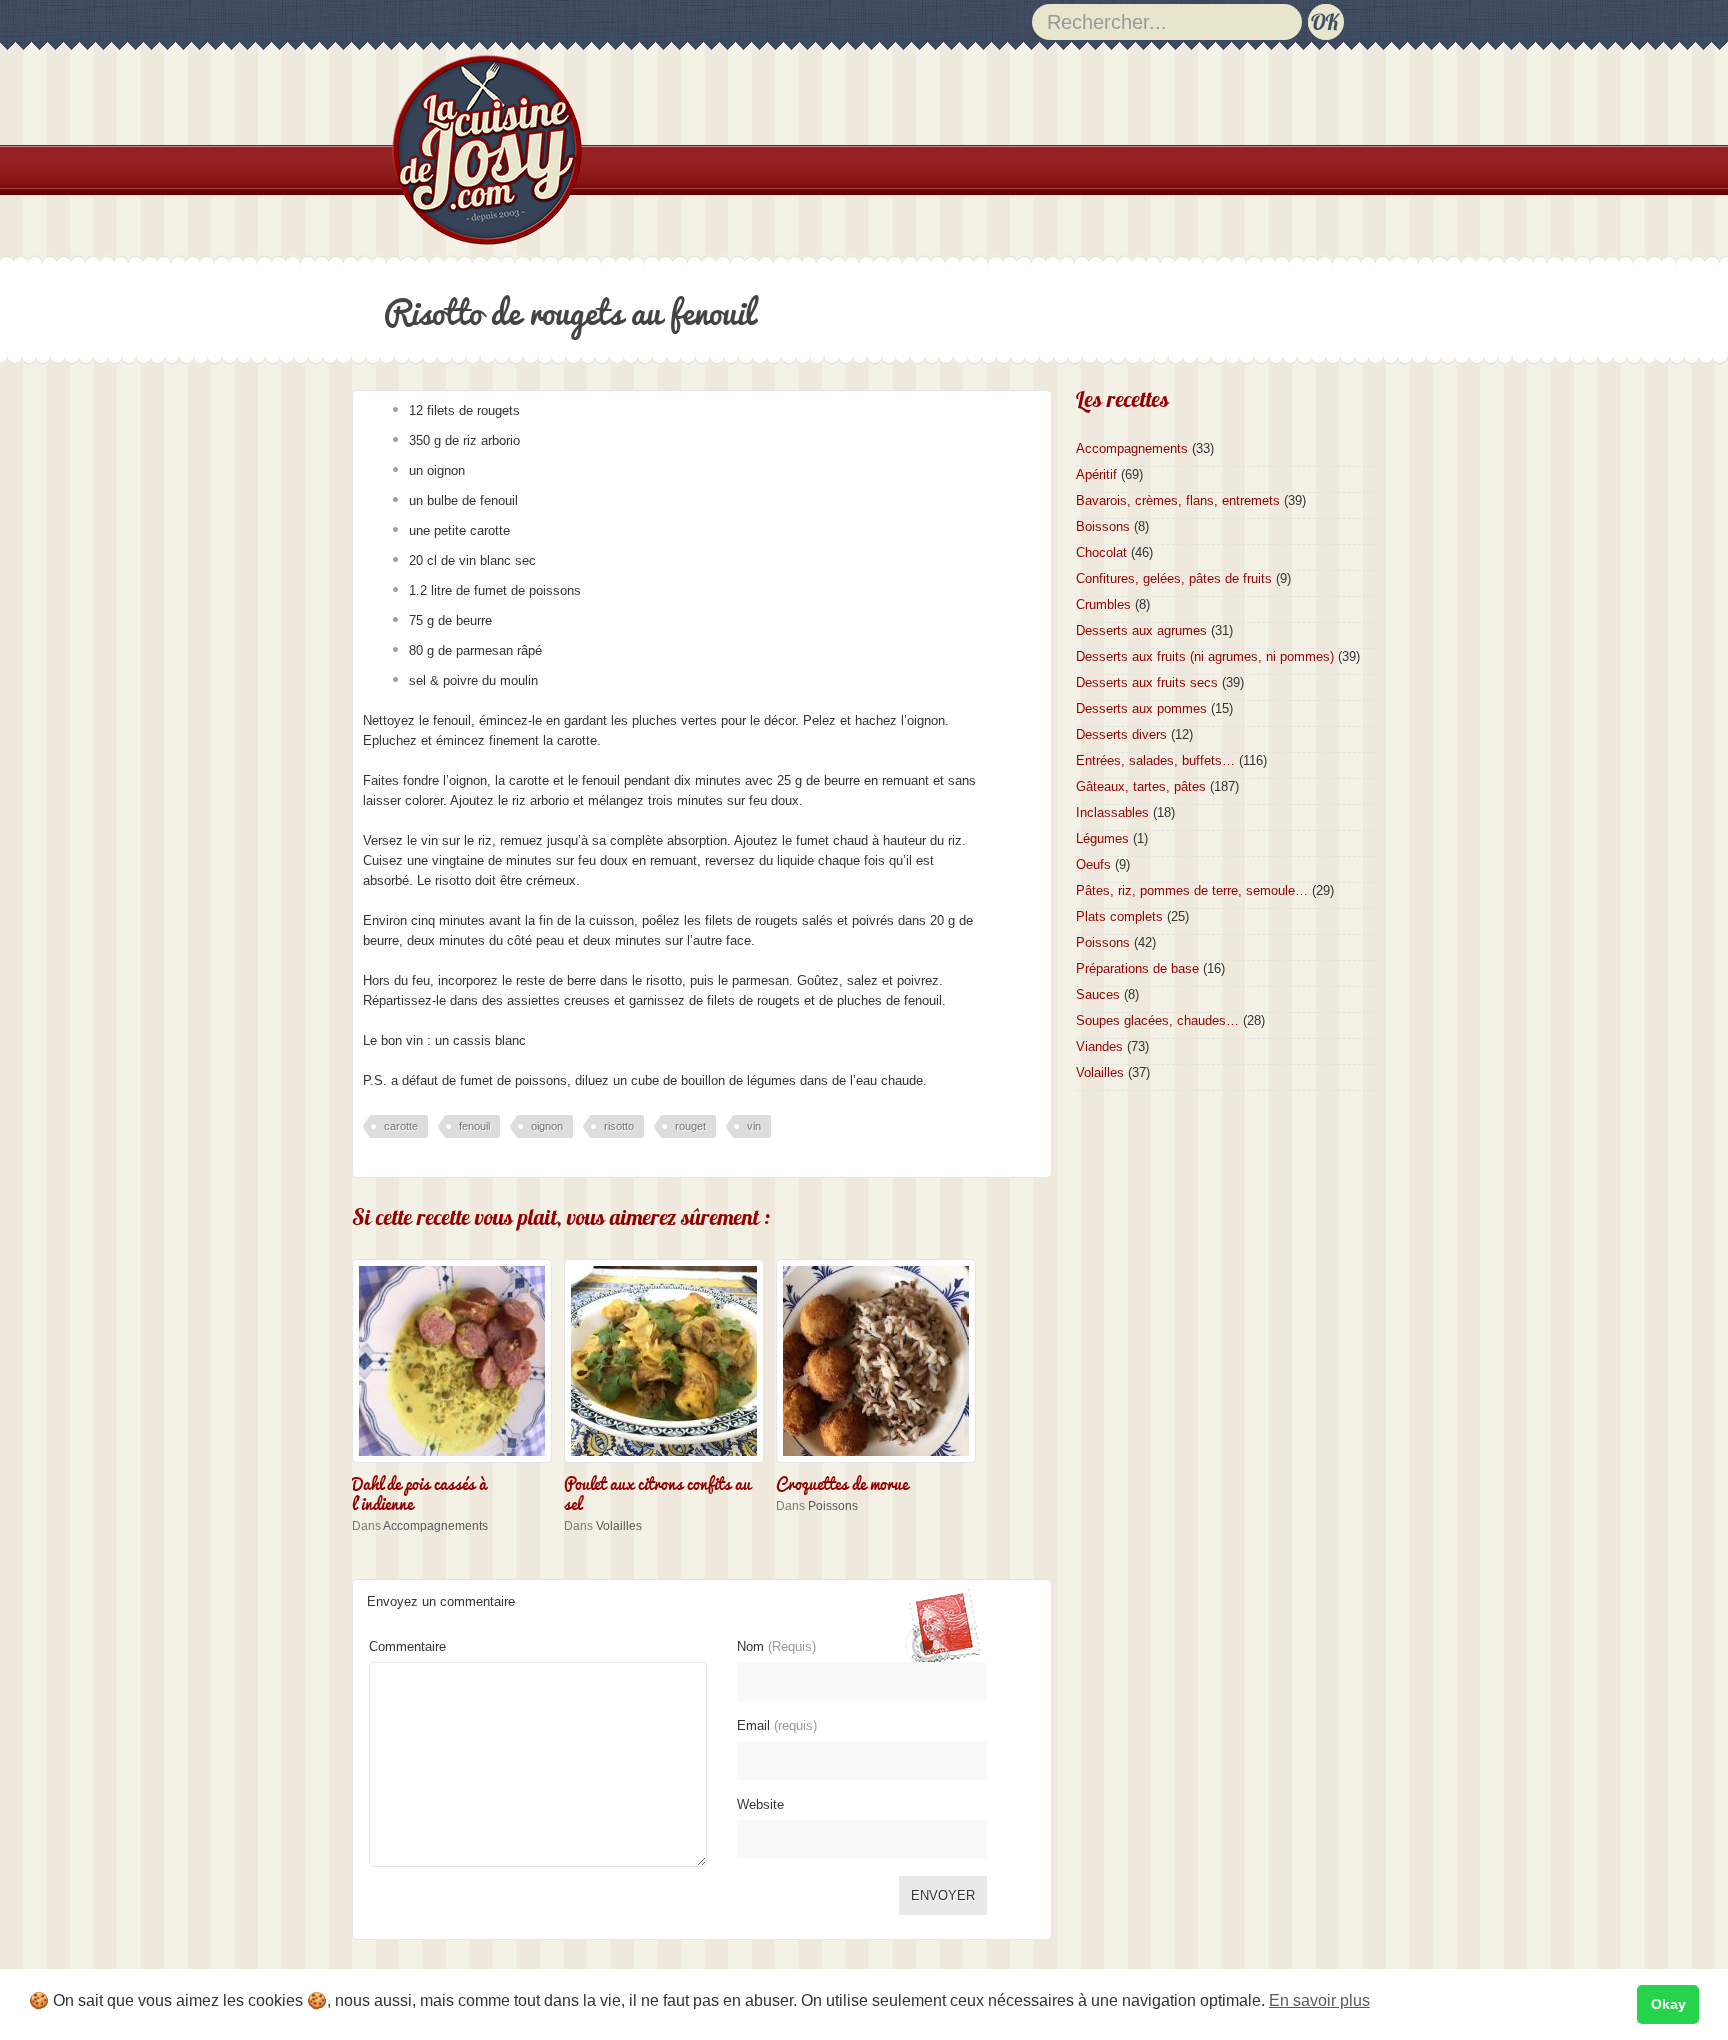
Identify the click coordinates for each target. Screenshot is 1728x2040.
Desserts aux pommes (1141, 708)
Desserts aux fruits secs (1147, 682)
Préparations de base (1137, 968)
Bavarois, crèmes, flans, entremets (1178, 500)
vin (754, 1126)
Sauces (1098, 994)
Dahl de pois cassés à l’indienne (419, 1492)
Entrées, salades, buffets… (1155, 760)
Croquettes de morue (842, 1482)
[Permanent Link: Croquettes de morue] (881, 1464)
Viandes (1099, 1046)
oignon (547, 1126)
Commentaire (407, 1646)
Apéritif (1096, 474)
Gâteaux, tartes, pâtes (1141, 786)
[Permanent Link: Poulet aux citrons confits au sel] (669, 1464)
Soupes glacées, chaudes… (1157, 1020)
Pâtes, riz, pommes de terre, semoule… (1192, 890)
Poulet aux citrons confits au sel (657, 1492)
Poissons (833, 1506)
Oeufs (1093, 864)
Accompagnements (435, 1526)
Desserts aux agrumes (1141, 630)
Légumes (1102, 838)
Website (760, 1804)
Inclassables (1112, 812)
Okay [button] (1668, 2004)
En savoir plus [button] (1319, 2000)
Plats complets (1119, 916)
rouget (690, 1126)
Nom (776, 1646)
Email (777, 1725)
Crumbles (1103, 604)
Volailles (619, 1526)
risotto (619, 1126)
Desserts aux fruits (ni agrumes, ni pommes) (1205, 656)
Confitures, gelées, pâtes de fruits (1174, 578)
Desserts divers (1121, 734)
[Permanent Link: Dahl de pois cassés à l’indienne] (457, 1464)
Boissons (1103, 526)
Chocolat (1101, 552)
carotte (401, 1126)
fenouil (474, 1126)
